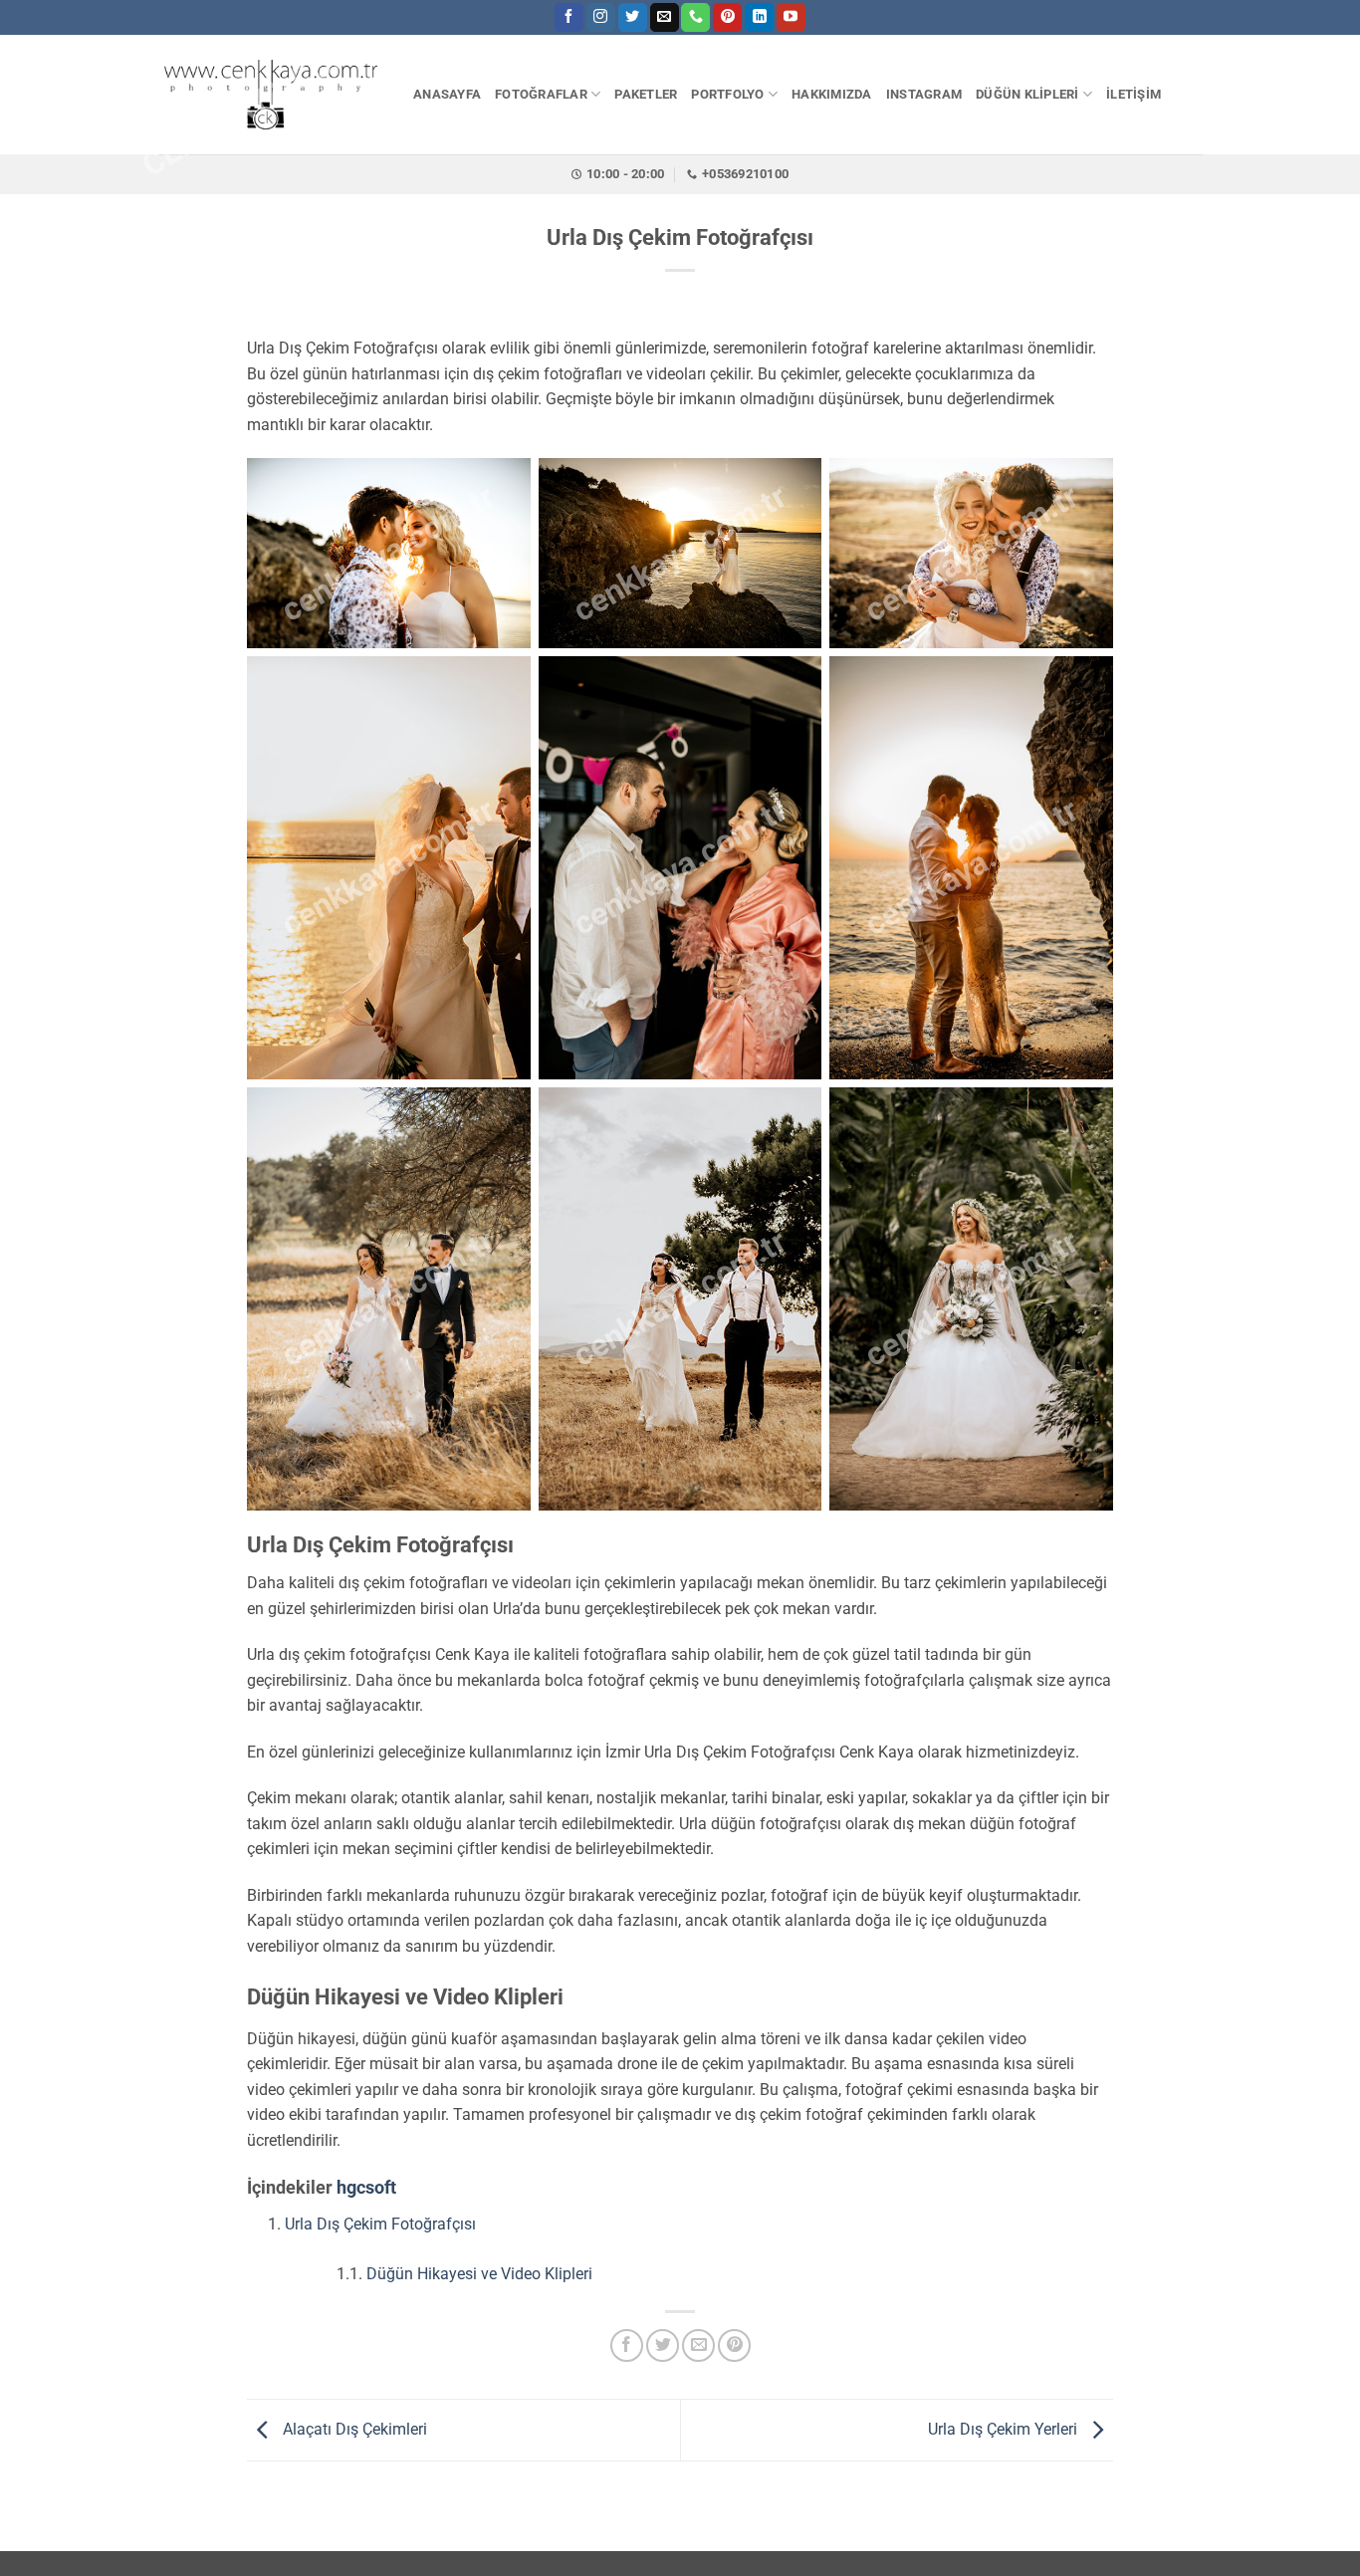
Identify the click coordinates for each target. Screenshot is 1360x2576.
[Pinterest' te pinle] (734, 2345)
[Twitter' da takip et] (633, 18)
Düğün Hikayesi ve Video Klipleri (479, 2274)
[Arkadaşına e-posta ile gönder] (698, 2345)
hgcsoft (366, 2187)
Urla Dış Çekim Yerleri (1005, 2429)
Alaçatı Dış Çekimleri (353, 2429)
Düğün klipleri (1027, 94)
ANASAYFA (447, 94)
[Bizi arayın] (695, 18)
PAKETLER (646, 94)
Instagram (924, 94)
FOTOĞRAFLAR (541, 94)
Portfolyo (727, 94)
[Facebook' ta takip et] (569, 18)
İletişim (1133, 94)
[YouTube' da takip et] (791, 18)
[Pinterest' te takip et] (727, 18)
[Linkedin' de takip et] (759, 18)
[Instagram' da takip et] (601, 18)
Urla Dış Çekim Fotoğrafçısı (380, 2224)
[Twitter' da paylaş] (663, 2345)
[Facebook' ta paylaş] (627, 2345)
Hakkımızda (832, 94)
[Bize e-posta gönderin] (665, 18)
